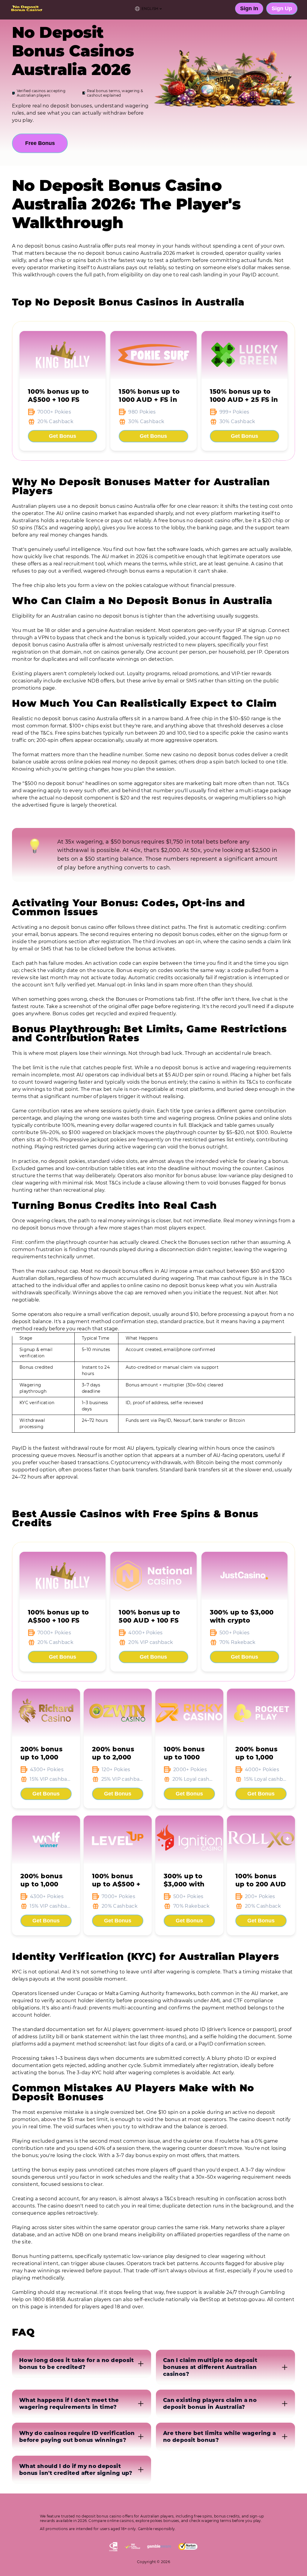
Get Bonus (63, 436)
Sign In (249, 8)
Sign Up (282, 8)
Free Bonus (40, 143)
